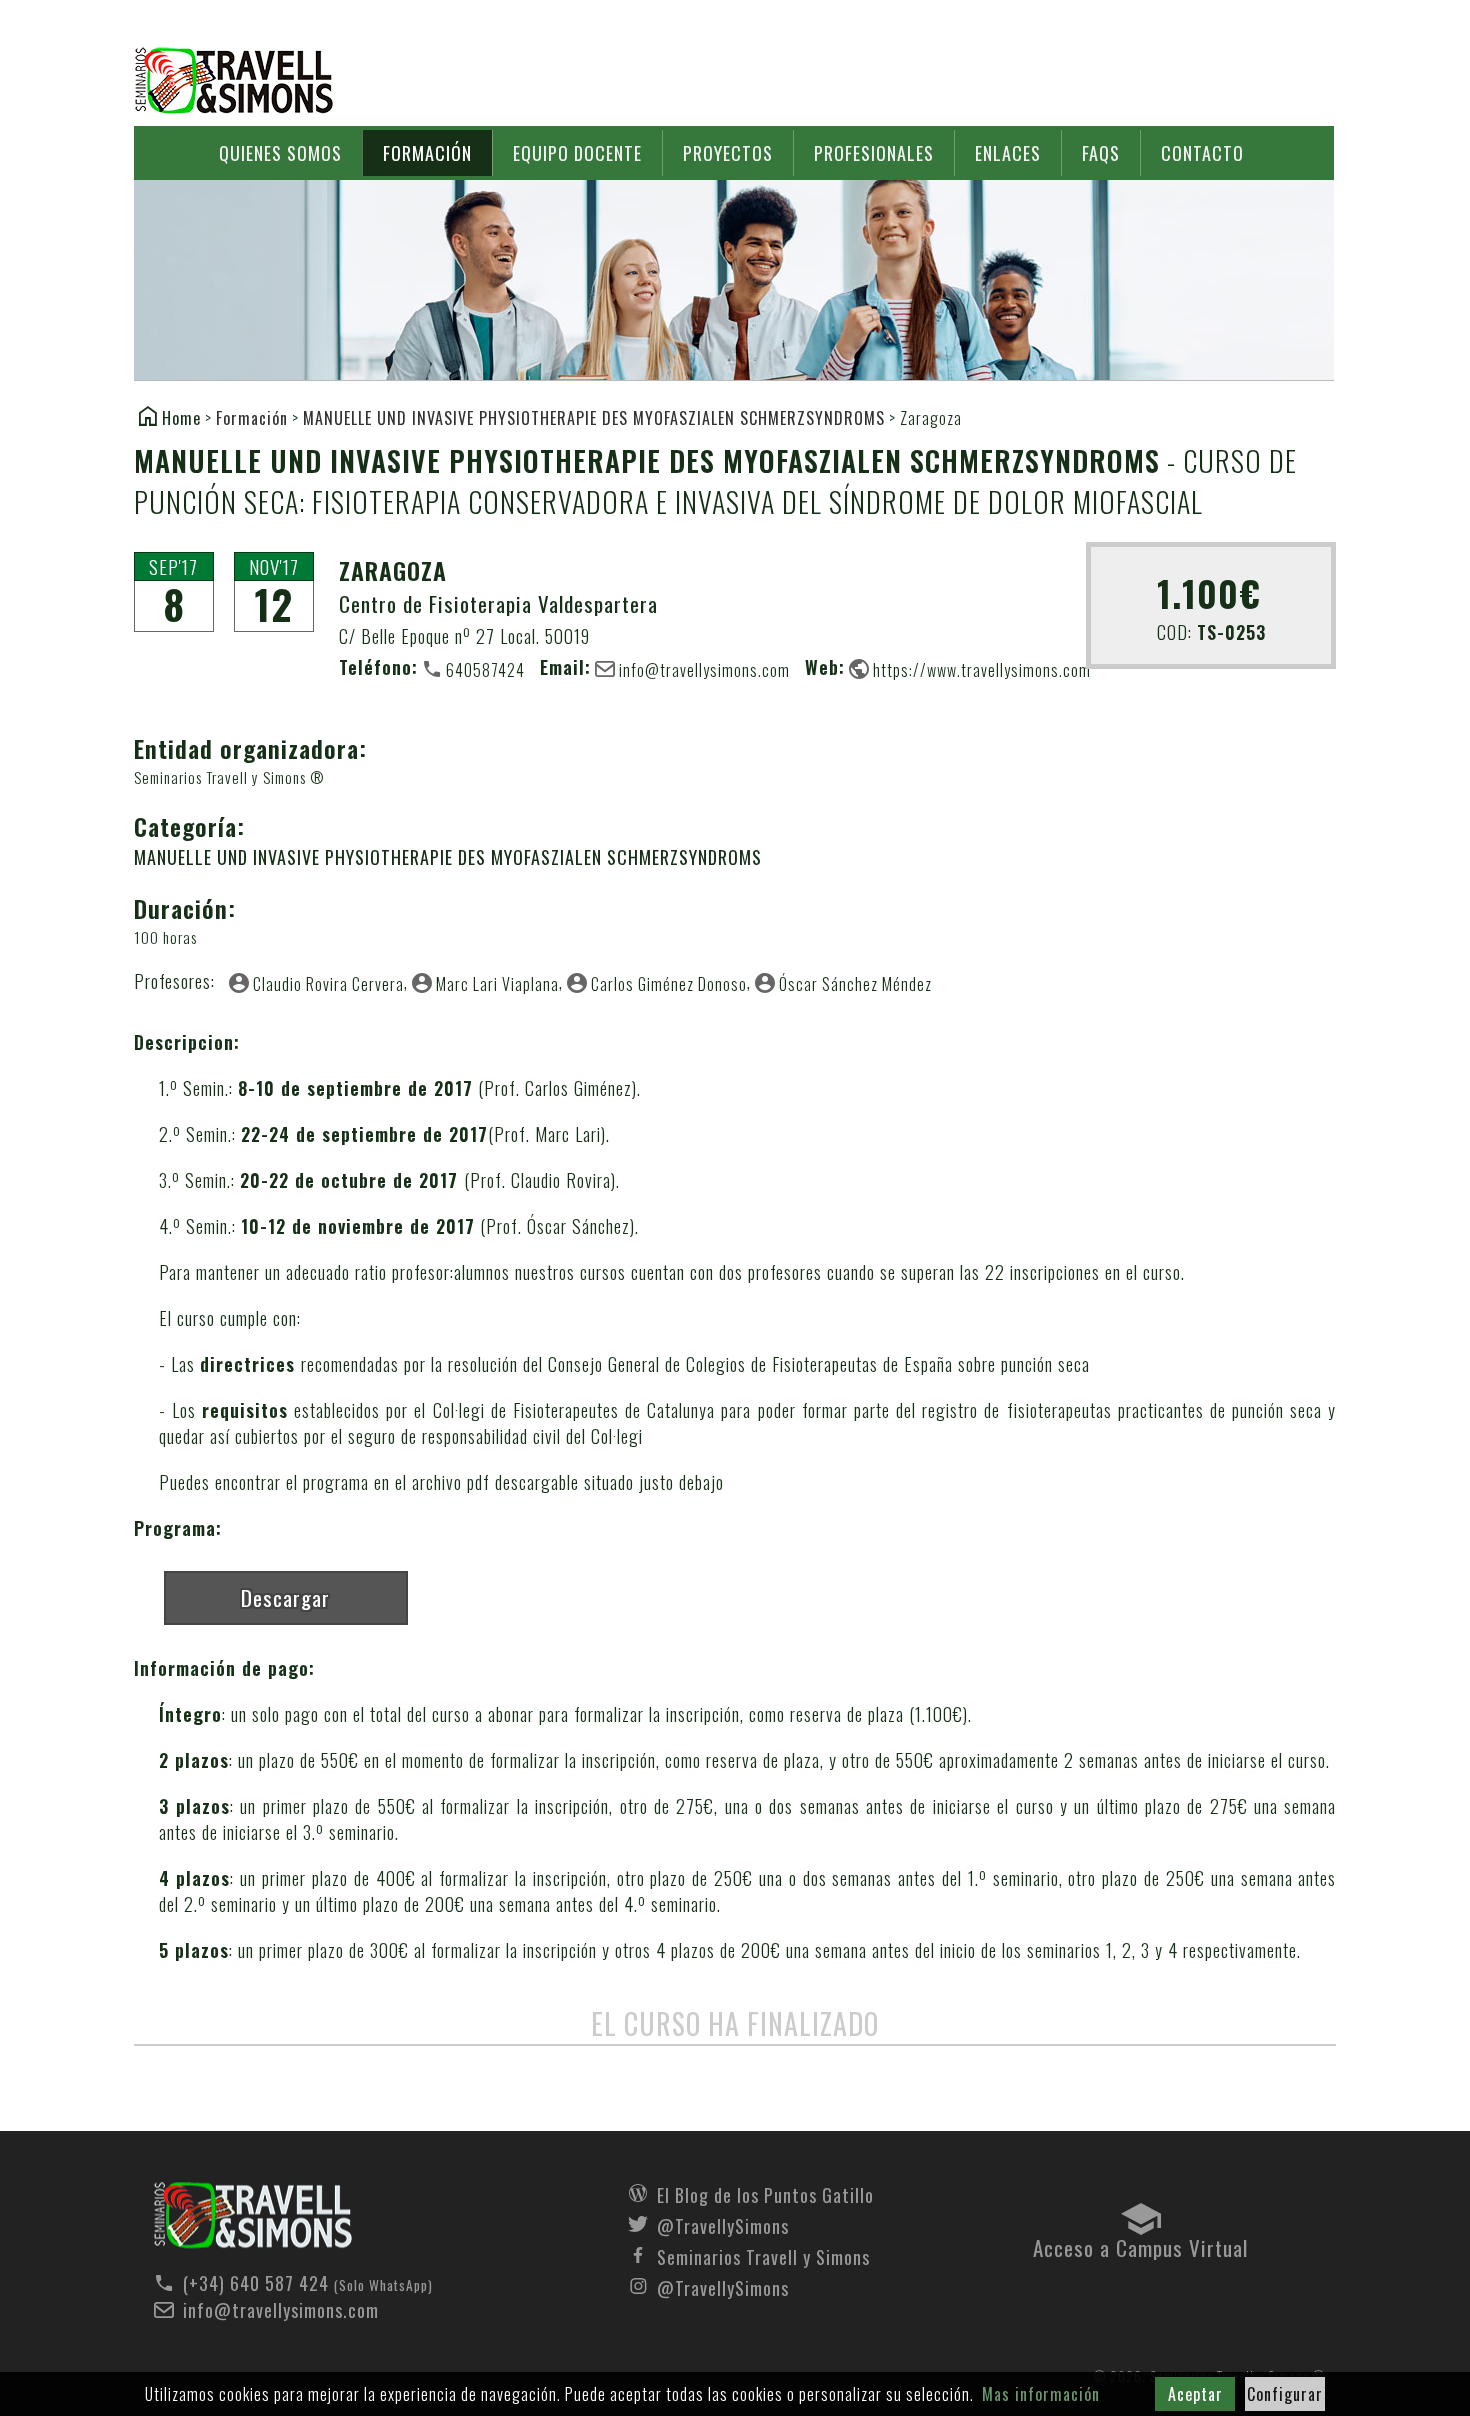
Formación (427, 153)
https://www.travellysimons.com (982, 669)
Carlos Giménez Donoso (669, 983)
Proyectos (728, 153)
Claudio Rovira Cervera (328, 983)
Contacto (1202, 153)
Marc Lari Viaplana (497, 983)
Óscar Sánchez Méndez (855, 983)
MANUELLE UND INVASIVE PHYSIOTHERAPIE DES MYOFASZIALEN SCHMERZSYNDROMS (594, 418)
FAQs (1101, 153)
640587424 (485, 669)
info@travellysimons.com (704, 669)
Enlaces (1008, 153)
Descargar (285, 1597)
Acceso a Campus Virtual (1140, 2243)
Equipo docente (577, 153)
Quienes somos (280, 153)
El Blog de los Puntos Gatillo (765, 2193)
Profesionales (874, 153)
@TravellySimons (723, 2224)
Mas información (1041, 2394)
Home (181, 417)
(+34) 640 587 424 (256, 2283)
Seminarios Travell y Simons (234, 81)
